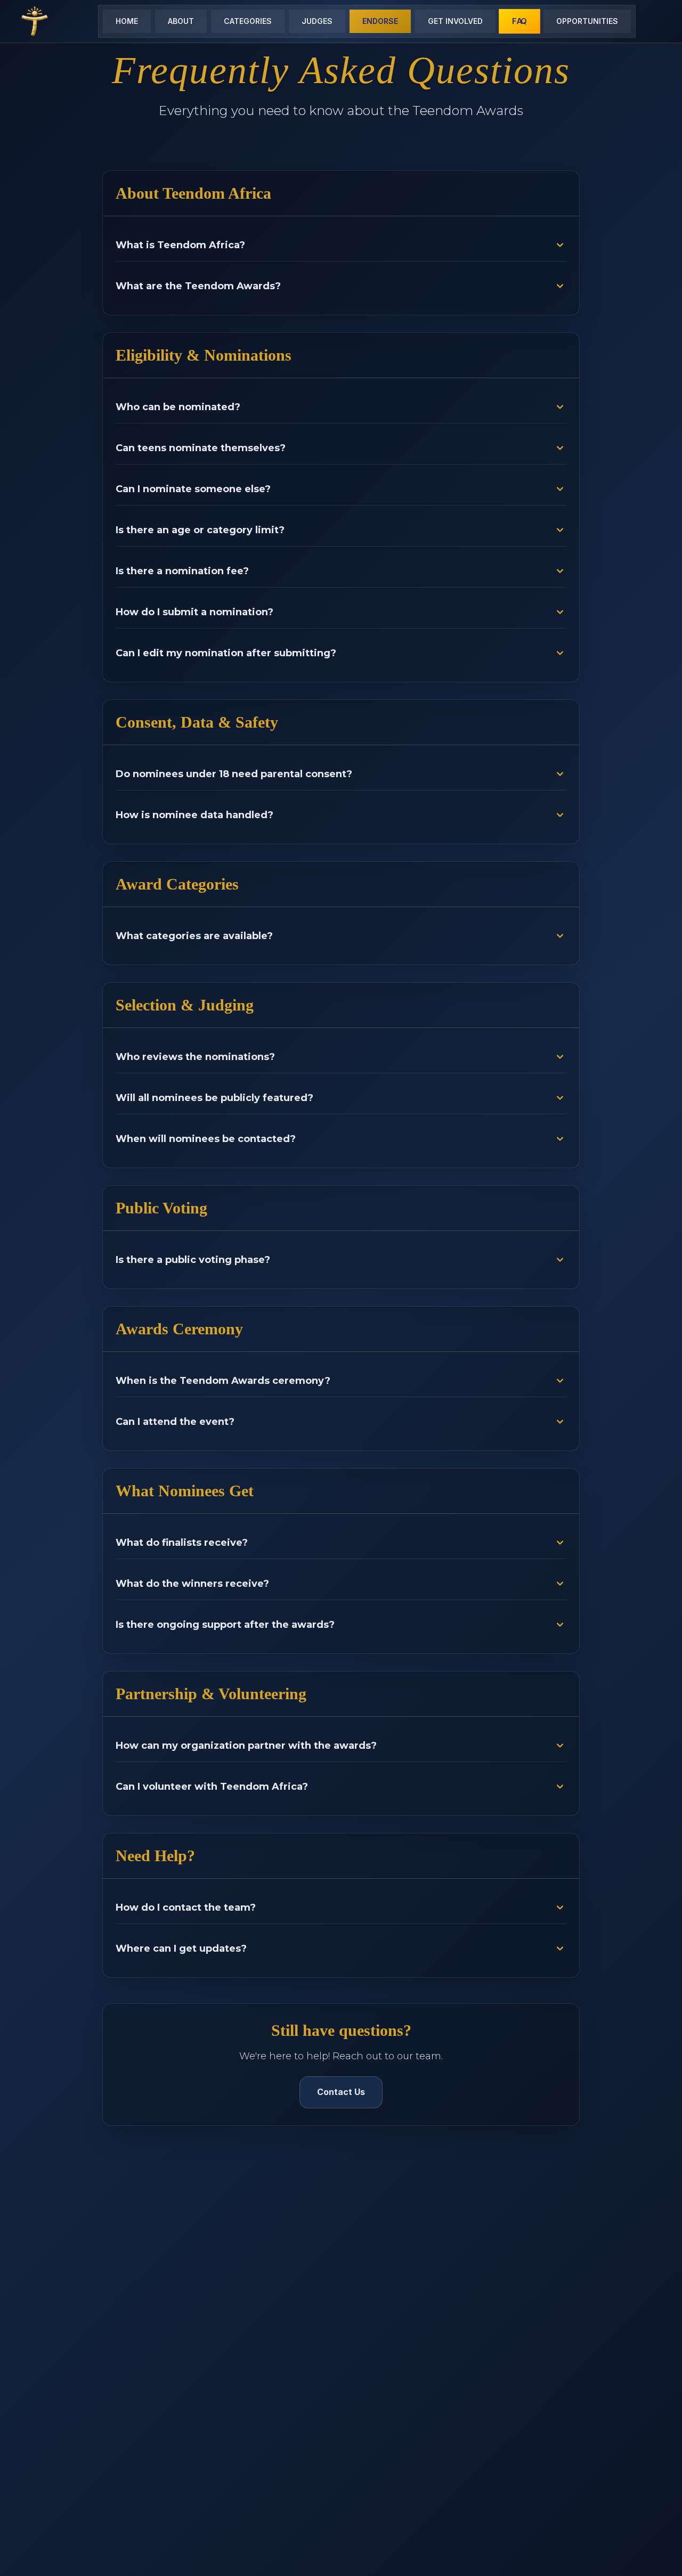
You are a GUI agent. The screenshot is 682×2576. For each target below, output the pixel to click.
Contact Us (341, 2092)
